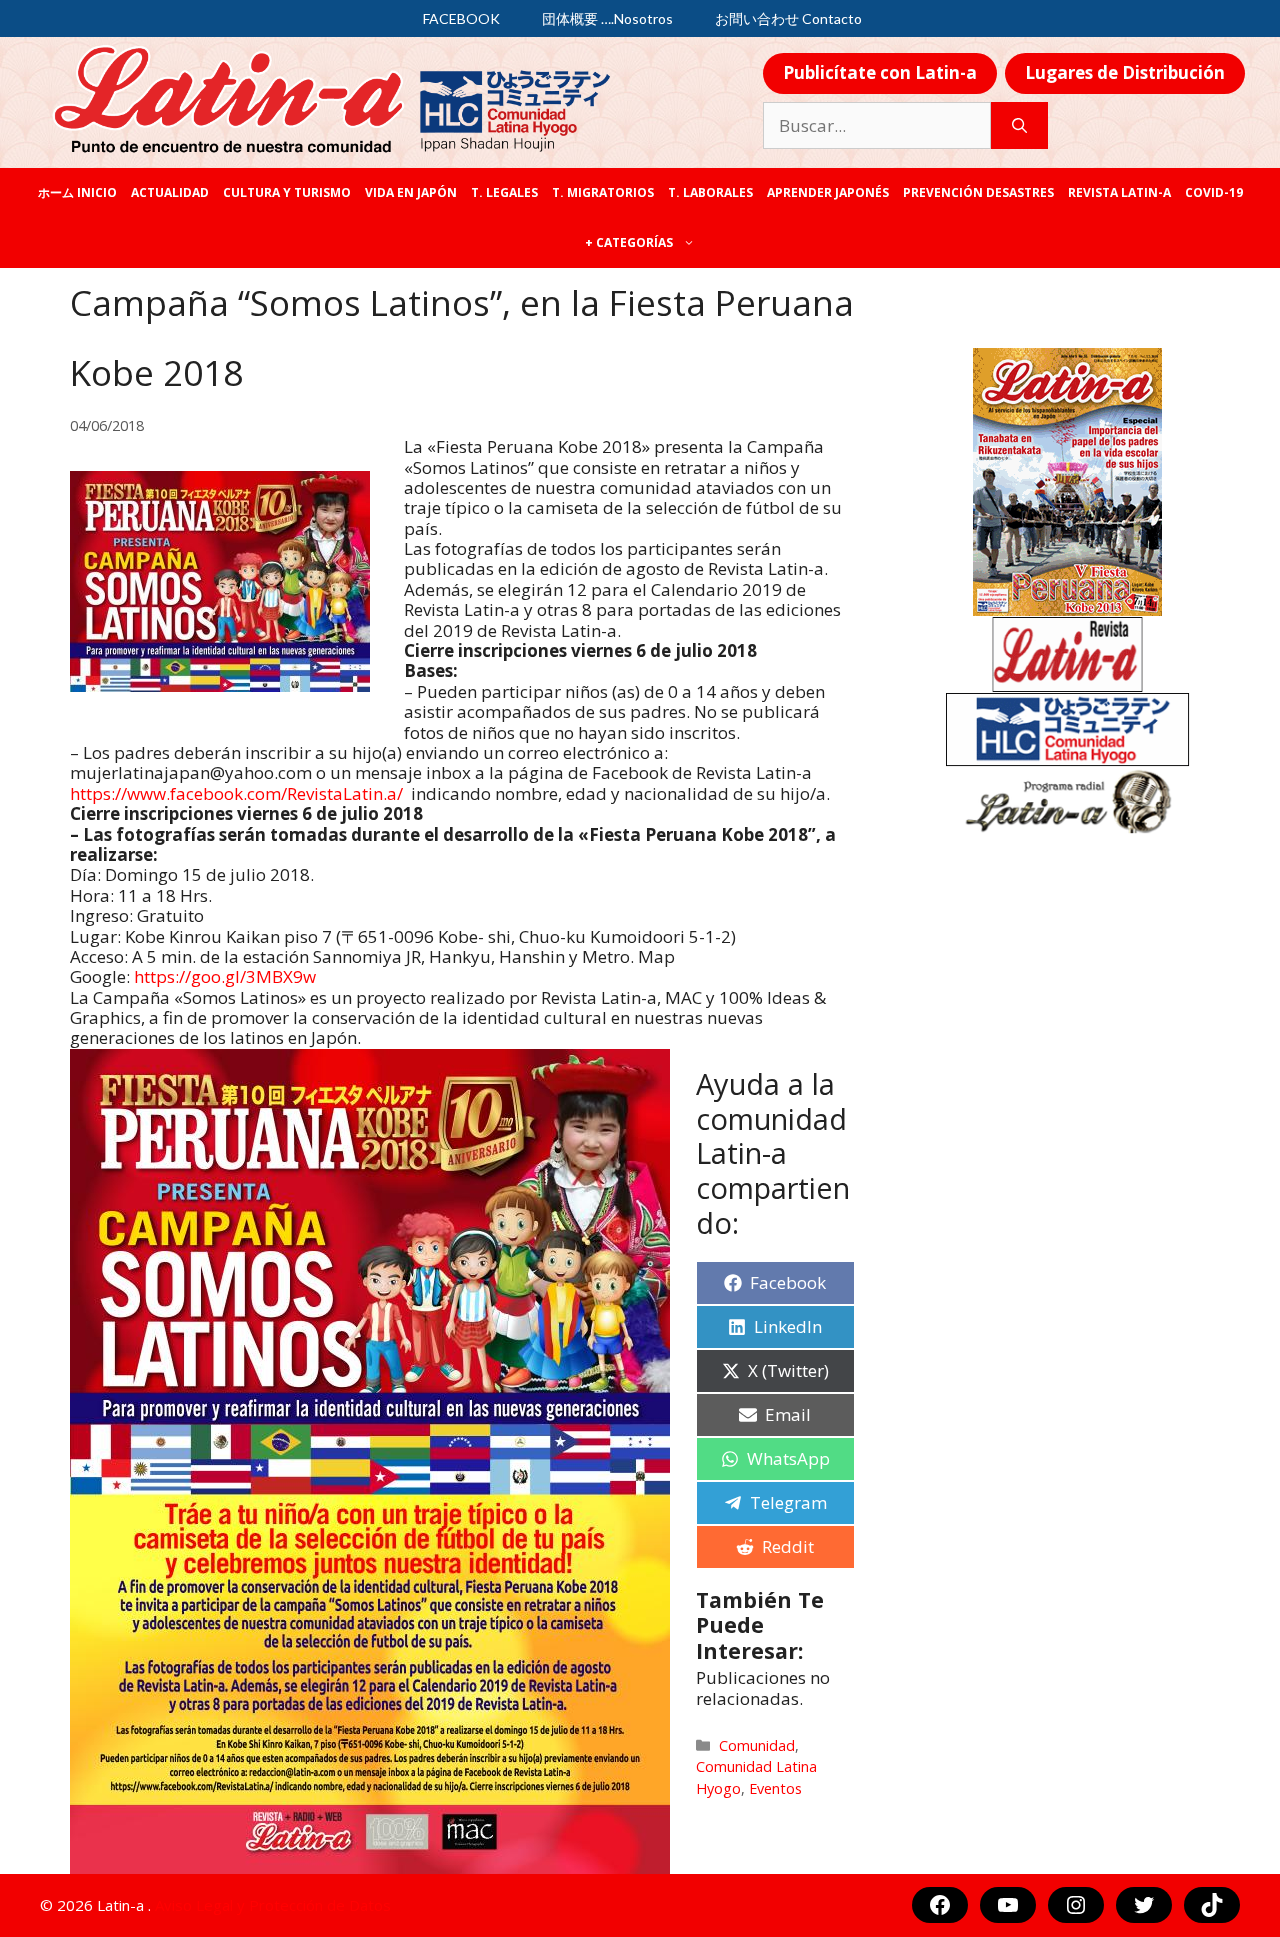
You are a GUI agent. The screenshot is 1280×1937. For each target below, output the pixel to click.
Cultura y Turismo (287, 192)
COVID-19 (1214, 192)
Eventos (775, 1788)
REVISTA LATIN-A (1119, 192)
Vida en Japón (411, 192)
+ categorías (629, 242)
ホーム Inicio (77, 192)
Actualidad (170, 192)
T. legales (504, 192)
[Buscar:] (877, 126)
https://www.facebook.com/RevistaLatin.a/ (236, 793)
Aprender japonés (828, 192)
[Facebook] (940, 1905)
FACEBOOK (461, 18)
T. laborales (710, 192)
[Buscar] (1019, 126)
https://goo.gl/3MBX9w (225, 976)
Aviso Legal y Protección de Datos (273, 1905)
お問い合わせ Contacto (788, 18)
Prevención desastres (978, 192)
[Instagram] (1076, 1905)
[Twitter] (1144, 1905)
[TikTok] (1212, 1905)
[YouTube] (1008, 1905)
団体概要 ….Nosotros (607, 18)
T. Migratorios (603, 192)
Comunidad (757, 1745)
